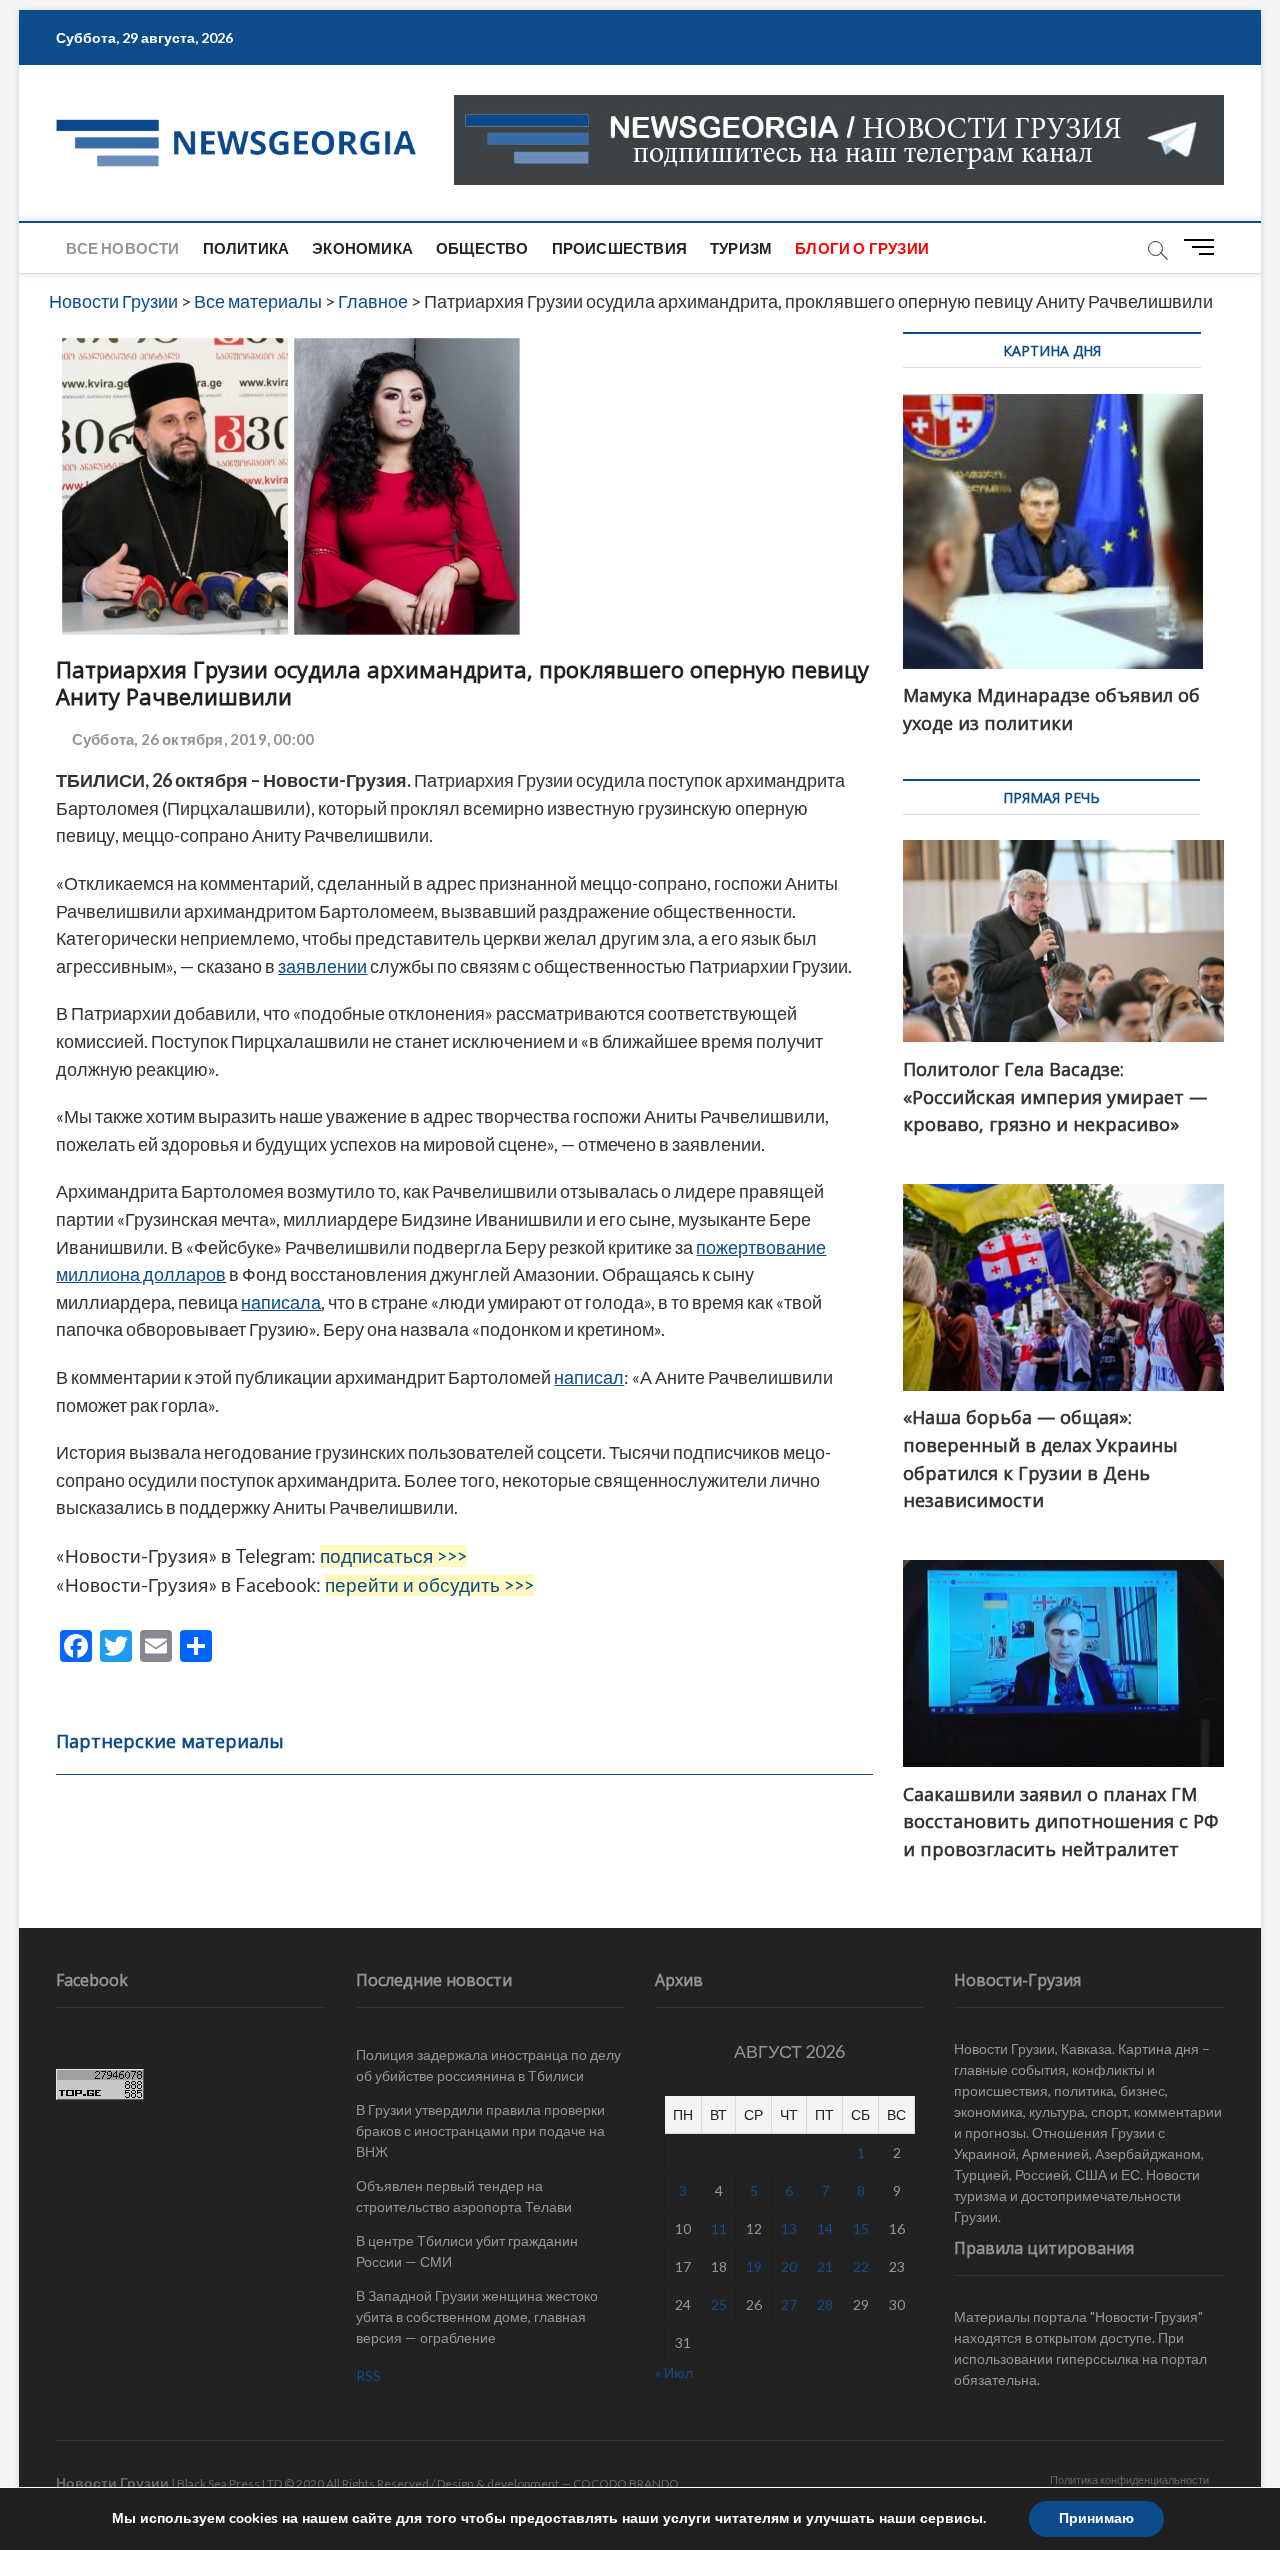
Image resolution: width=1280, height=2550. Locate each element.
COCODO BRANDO (626, 2483)
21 (825, 2266)
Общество (482, 248)
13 (789, 2228)
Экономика (362, 248)
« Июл (674, 2372)
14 (825, 2228)
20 (789, 2266)
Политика (246, 248)
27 (789, 2304)
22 (861, 2266)
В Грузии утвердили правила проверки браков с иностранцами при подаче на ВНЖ (480, 2130)
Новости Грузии (112, 2482)
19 (754, 2266)
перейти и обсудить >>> (429, 1585)
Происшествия (619, 248)
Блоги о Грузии (862, 248)
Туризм (741, 248)
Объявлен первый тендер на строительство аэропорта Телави (464, 2196)
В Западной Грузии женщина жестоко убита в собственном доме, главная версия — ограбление (477, 2316)
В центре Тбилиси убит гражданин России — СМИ (467, 2251)
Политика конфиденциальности (1129, 2479)
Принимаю (1096, 2518)
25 (719, 2304)
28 (825, 2304)
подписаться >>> (393, 1556)
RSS (368, 2375)
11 (719, 2228)
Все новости (122, 248)
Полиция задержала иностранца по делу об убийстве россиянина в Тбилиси (488, 2065)
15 (861, 2228)
